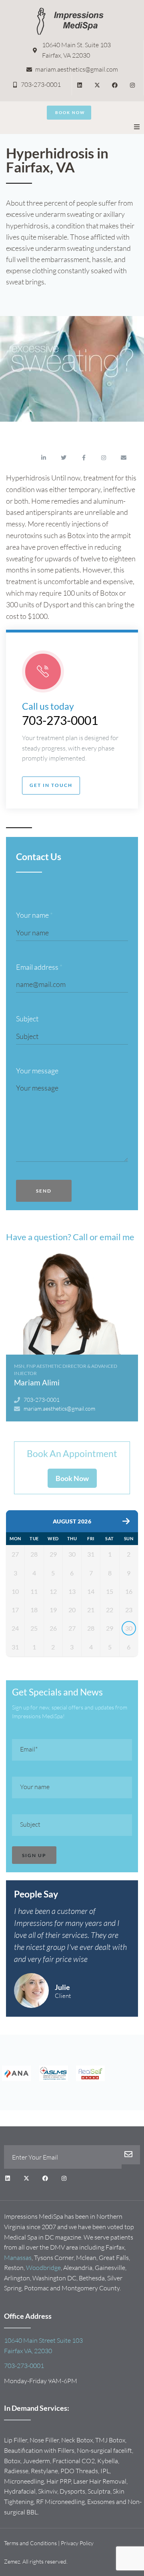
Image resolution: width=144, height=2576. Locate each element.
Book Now (72, 1478)
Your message (37, 1071)
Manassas (18, 2258)
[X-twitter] (97, 85)
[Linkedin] (80, 85)
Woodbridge (43, 2268)
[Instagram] (132, 85)
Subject (27, 1019)
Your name (34, 915)
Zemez (12, 2561)
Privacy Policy (77, 2543)
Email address (39, 967)
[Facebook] (115, 85)
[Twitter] (64, 458)
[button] (137, 127)
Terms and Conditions (30, 2543)
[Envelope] (124, 458)
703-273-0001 (60, 720)
